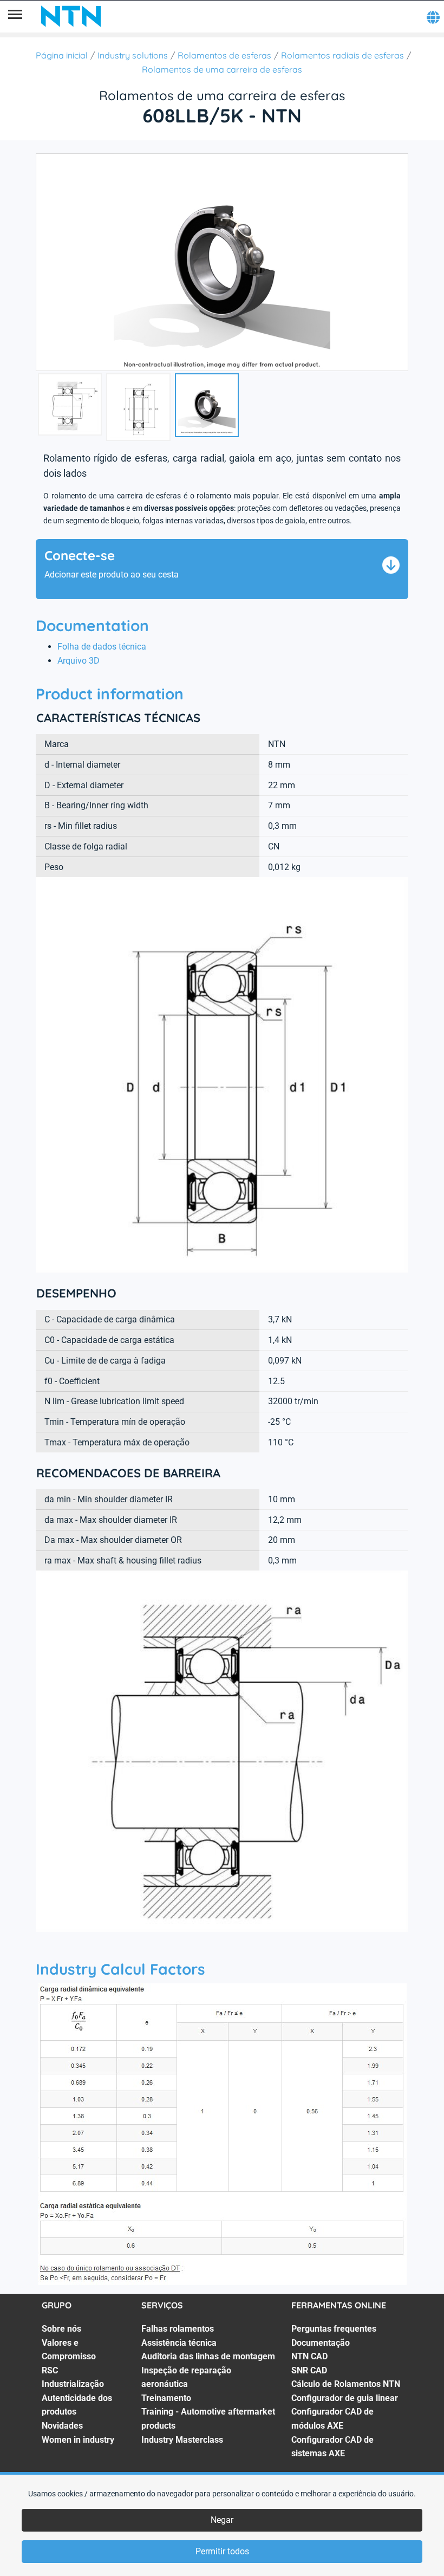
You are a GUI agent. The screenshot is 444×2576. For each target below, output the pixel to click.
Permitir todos (222, 2551)
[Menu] (15, 16)
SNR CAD (309, 2370)
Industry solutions (133, 55)
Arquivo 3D (79, 661)
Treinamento (166, 2398)
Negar (222, 2520)
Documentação (321, 2343)
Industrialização (73, 2384)
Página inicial (62, 55)
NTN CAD (309, 2356)
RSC (50, 2370)
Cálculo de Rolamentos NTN (346, 2384)
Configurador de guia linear (345, 2398)
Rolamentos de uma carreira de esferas (222, 69)
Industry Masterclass (182, 2440)
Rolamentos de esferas (224, 55)
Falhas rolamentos (178, 2329)
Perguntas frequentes (334, 2329)
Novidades (62, 2426)
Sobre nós (61, 2329)
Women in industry (78, 2440)
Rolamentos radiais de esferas (342, 55)
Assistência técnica (179, 2343)
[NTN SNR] (71, 16)
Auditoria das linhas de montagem (208, 2356)
